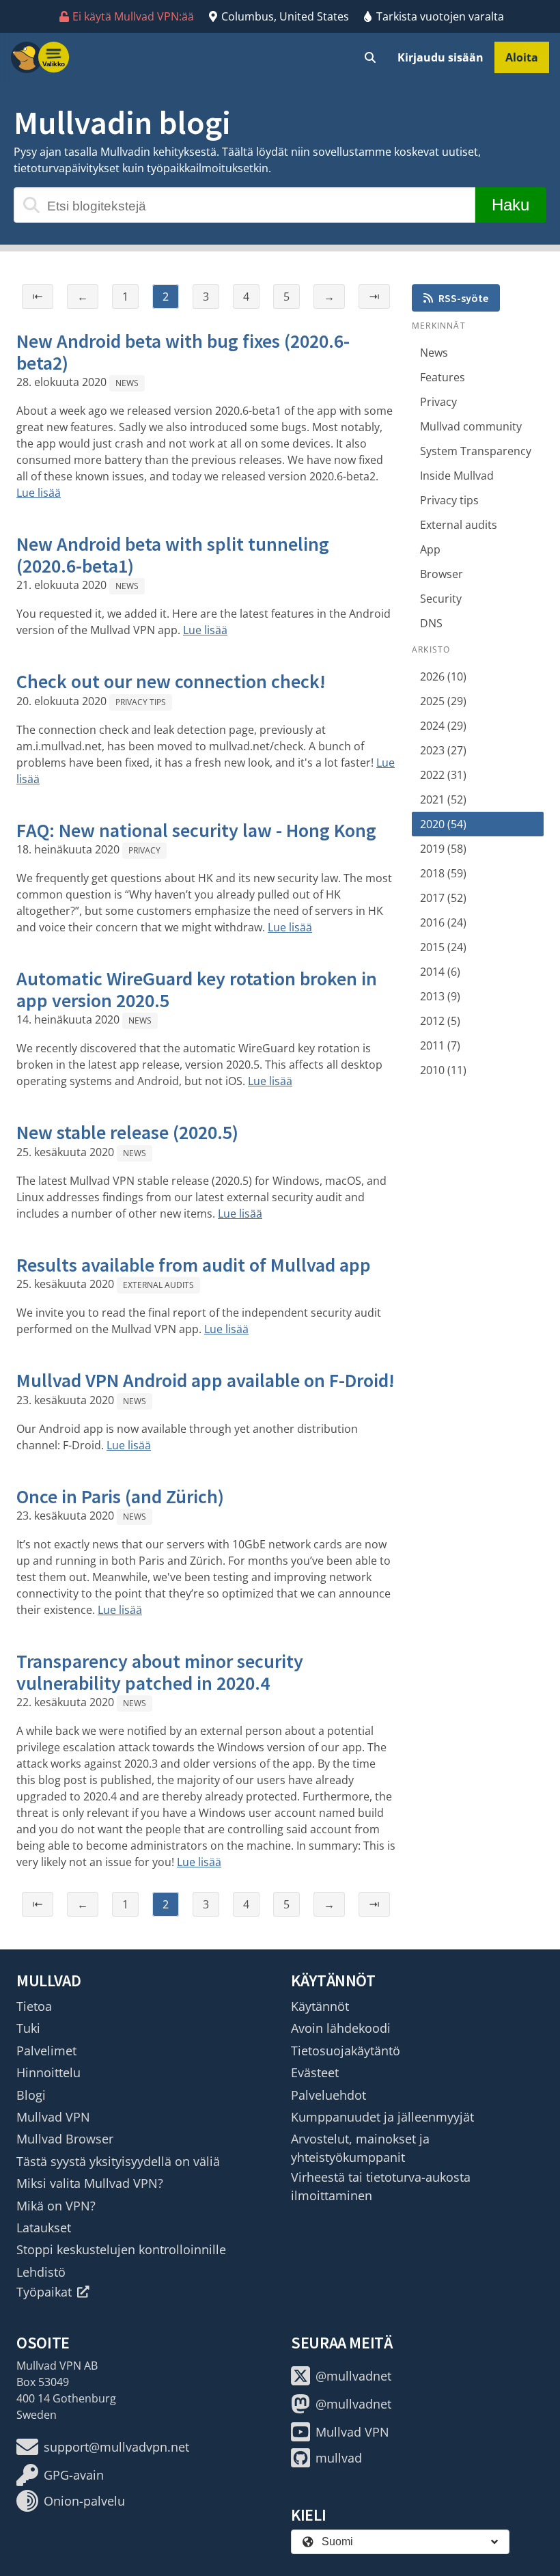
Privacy (144, 850)
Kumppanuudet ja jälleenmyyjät (382, 2117)
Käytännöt (320, 2006)
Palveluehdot (328, 2095)
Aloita (522, 57)
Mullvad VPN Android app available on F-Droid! (206, 1380)
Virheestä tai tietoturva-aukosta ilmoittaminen (381, 2186)
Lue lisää (39, 493)
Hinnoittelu (48, 2072)
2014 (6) (440, 972)
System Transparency (476, 451)
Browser (442, 574)
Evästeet (315, 2072)
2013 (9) (440, 996)
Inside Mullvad (457, 476)
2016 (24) (443, 922)
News (127, 383)
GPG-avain (74, 2475)
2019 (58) (443, 849)
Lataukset (44, 2228)
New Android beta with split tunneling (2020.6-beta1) (173, 555)
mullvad (339, 2458)
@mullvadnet (353, 2376)
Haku (510, 205)
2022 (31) (443, 775)
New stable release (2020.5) (127, 1132)
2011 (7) (440, 1045)
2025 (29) (443, 701)
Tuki (28, 2028)
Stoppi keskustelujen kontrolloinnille (121, 2249)
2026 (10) (443, 676)
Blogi (31, 2095)
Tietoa (34, 2006)
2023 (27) (443, 750)
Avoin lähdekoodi (341, 2028)
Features (443, 377)
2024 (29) (443, 726)
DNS (431, 623)
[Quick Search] (370, 57)
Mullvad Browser (65, 2139)
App (430, 549)
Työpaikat (44, 2292)
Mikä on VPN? (56, 2206)
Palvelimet (46, 2051)
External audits (158, 1285)
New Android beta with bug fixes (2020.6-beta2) (183, 352)
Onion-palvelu (84, 2501)
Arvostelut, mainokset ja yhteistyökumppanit (360, 2148)
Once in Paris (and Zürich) (120, 1496)
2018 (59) (443, 873)
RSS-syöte (463, 298)
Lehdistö (41, 2272)
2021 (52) (443, 799)
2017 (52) (443, 898)
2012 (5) (440, 1021)
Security (441, 599)
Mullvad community (471, 426)
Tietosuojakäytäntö (346, 2051)
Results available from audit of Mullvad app (194, 1265)
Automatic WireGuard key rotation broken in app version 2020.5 (197, 989)
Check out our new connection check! (171, 681)
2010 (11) (443, 1070)
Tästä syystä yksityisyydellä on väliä (118, 2161)
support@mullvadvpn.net (116, 2447)
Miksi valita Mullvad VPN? (90, 2183)
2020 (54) (443, 824)
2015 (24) (443, 947)
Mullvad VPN (53, 2117)
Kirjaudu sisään (440, 57)
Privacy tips (141, 702)
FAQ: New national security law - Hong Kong (196, 830)
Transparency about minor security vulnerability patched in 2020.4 (160, 1672)
